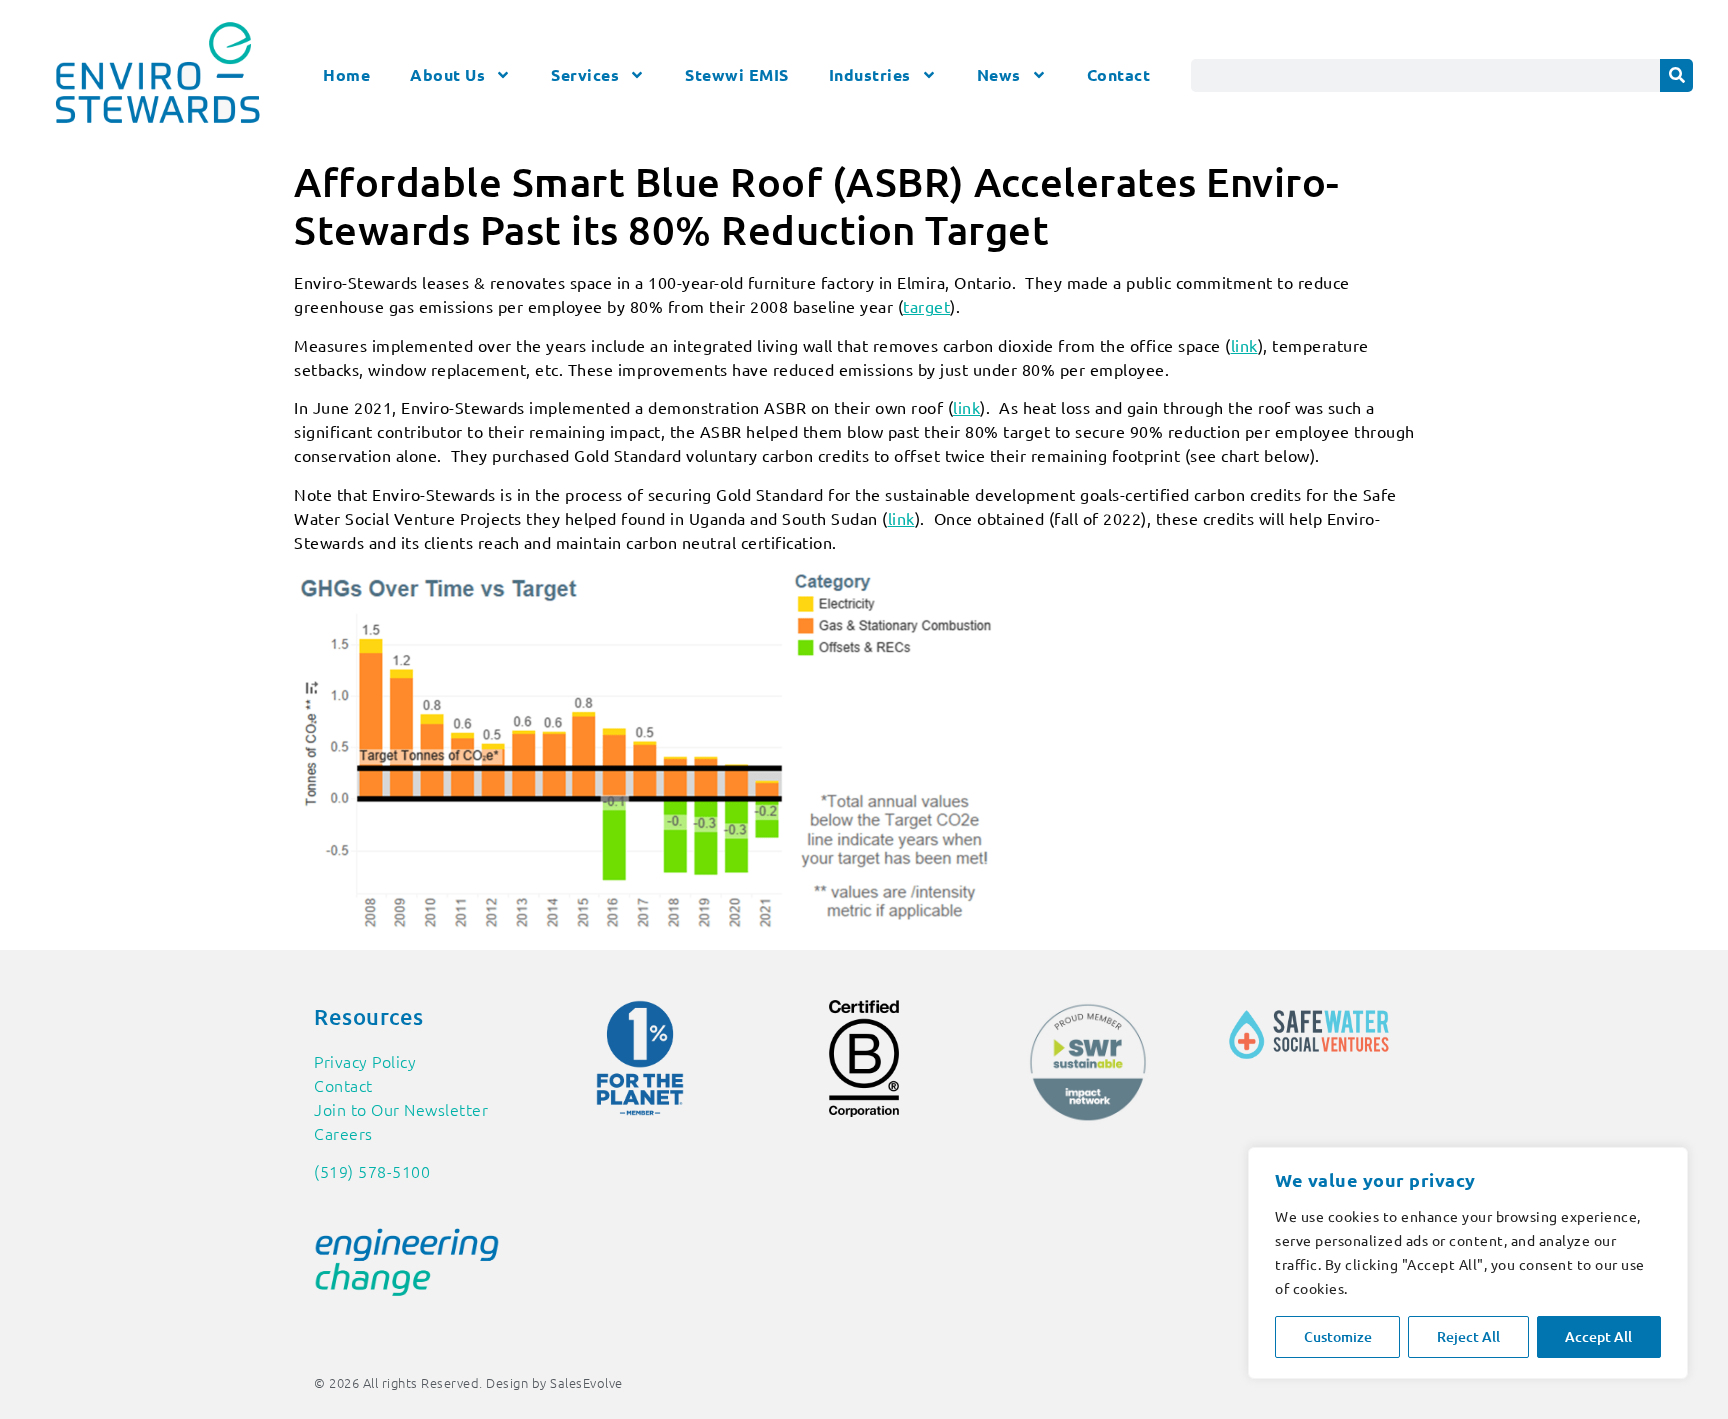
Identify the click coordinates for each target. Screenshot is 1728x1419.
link (1244, 345)
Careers (343, 1133)
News (999, 74)
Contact (1119, 74)
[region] (1468, 1263)
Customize (1338, 1336)
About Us (447, 74)
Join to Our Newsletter (401, 1109)
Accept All (1598, 1336)
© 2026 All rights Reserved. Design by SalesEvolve (468, 1382)
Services (585, 74)
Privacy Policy (365, 1061)
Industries (870, 74)
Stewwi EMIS (737, 74)
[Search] (1676, 75)
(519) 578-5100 (372, 1171)
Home (346, 74)
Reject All (1468, 1336)
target (926, 306)
